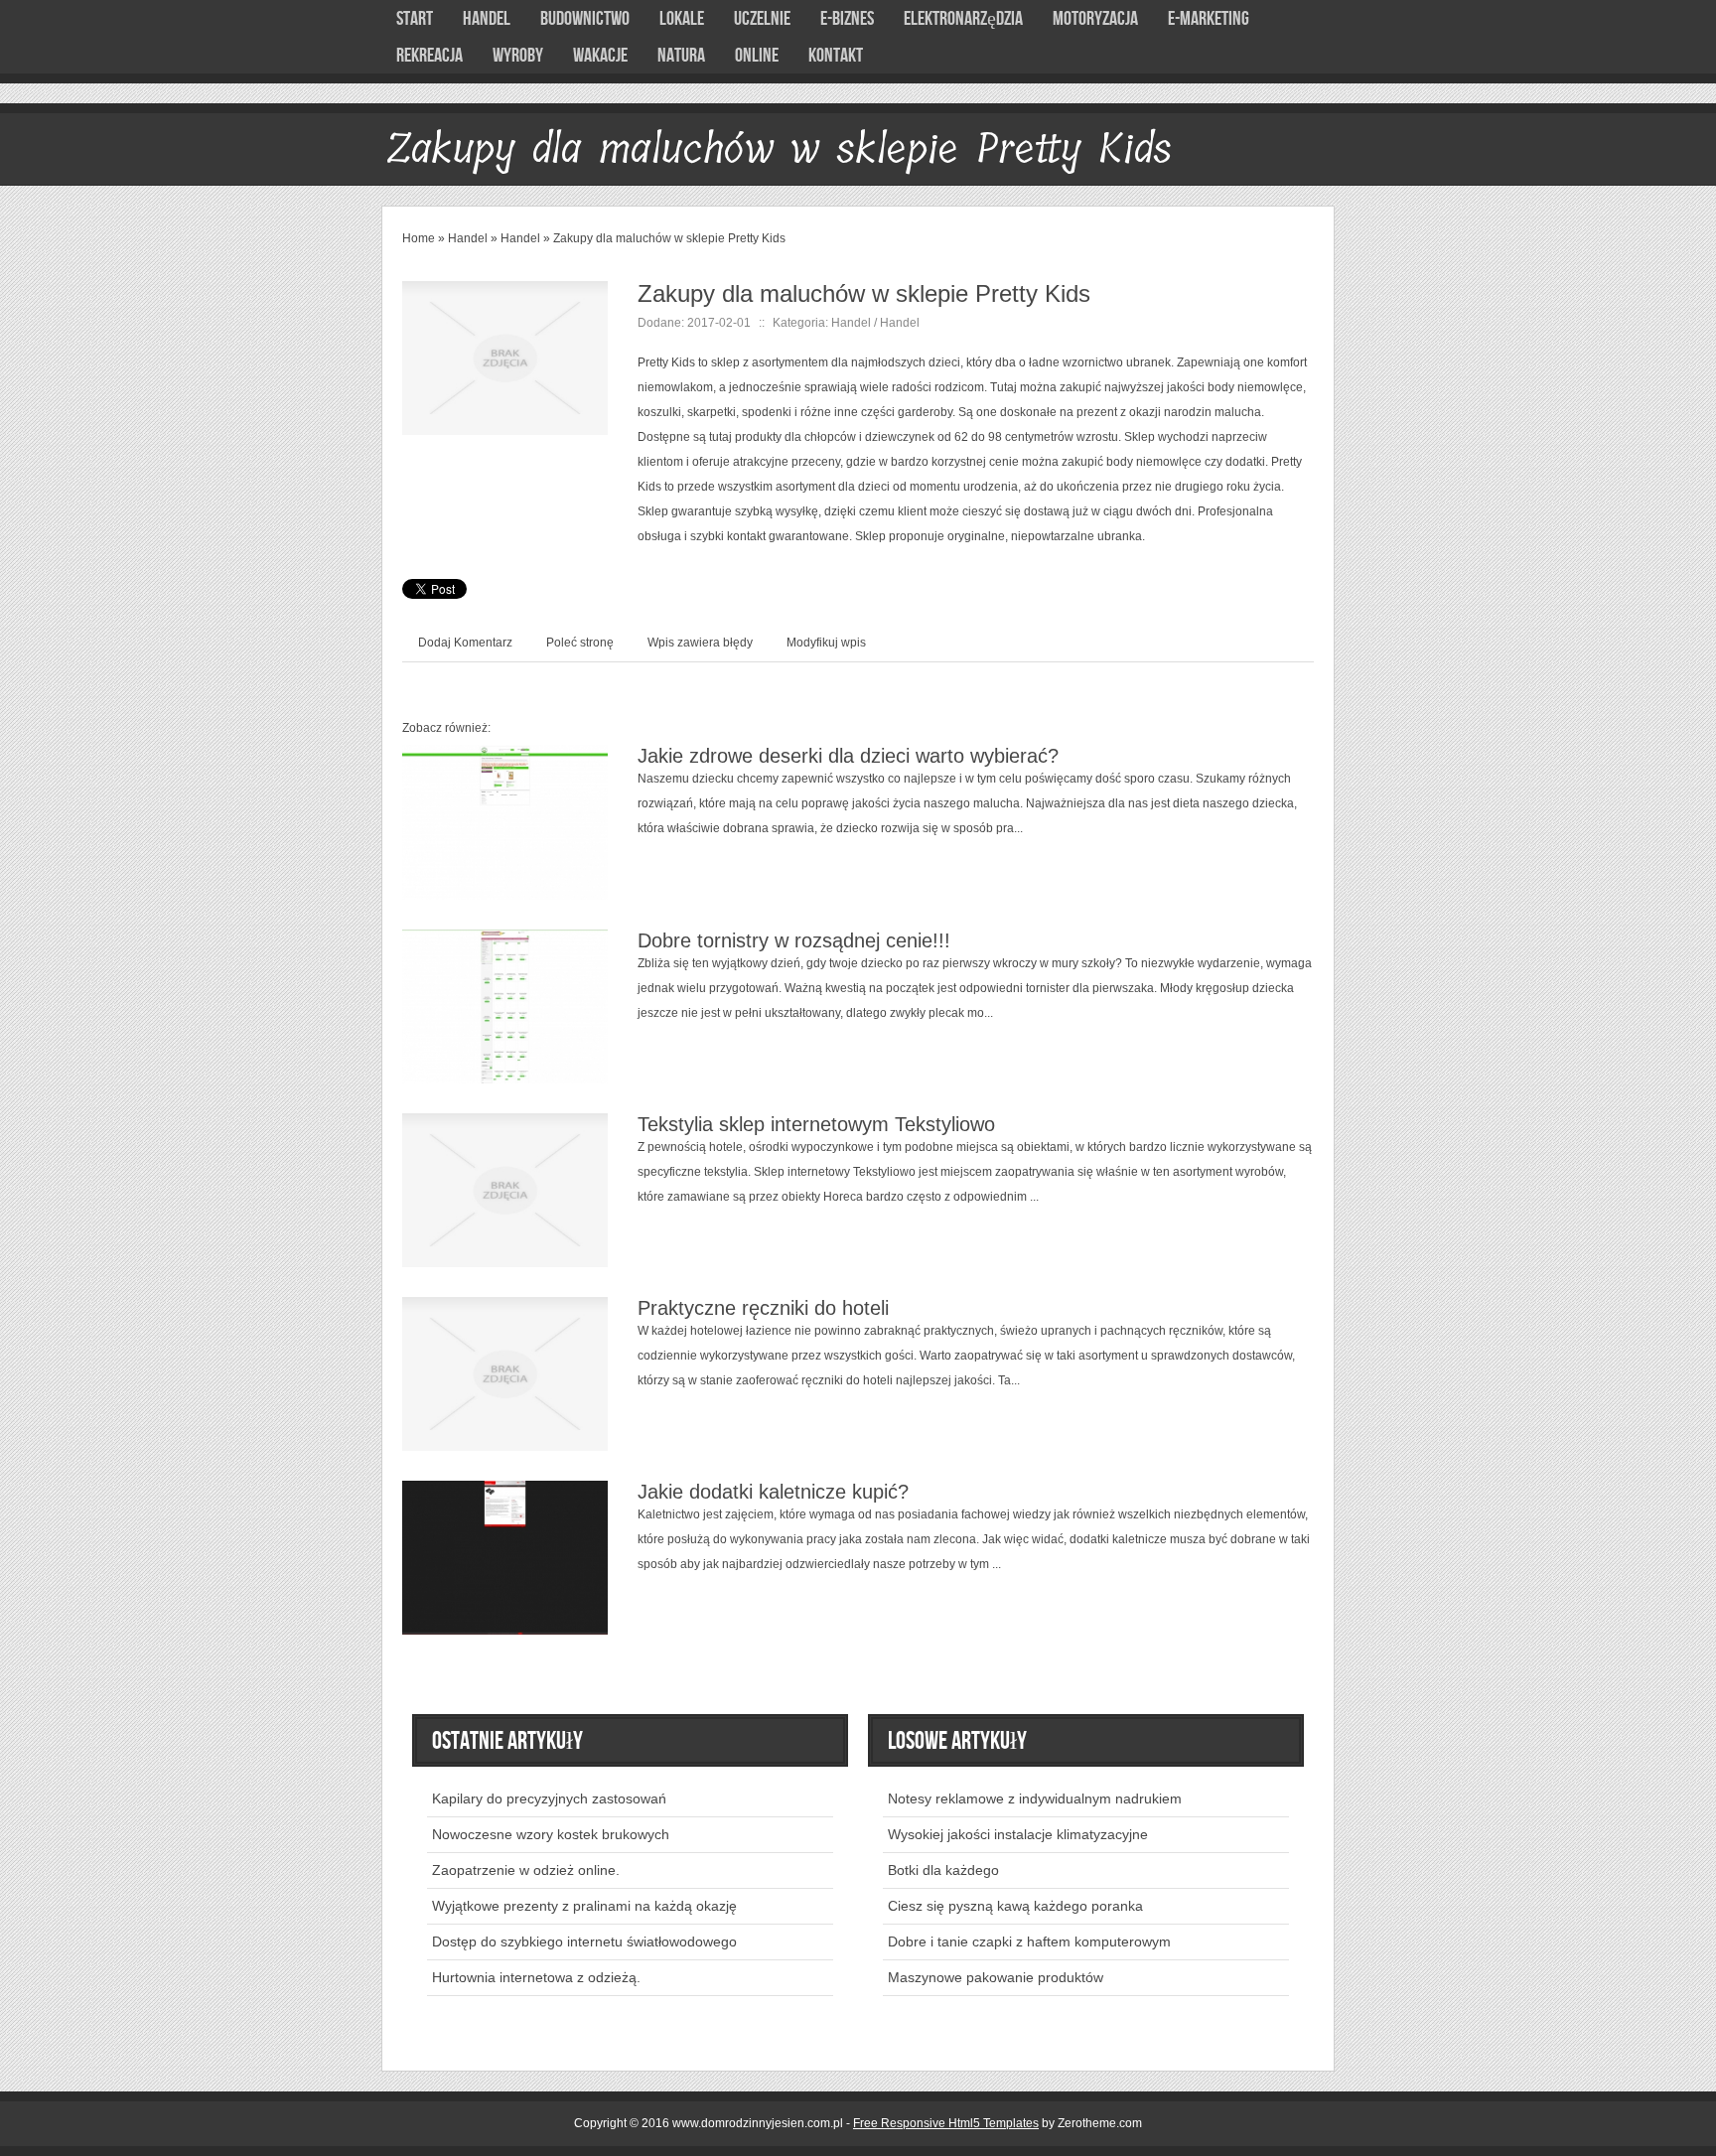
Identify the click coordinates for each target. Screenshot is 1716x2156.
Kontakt (836, 56)
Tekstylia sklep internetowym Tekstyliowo (816, 1124)
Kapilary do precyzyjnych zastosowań (549, 1798)
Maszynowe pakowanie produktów (996, 1977)
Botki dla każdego (943, 1870)
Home (419, 238)
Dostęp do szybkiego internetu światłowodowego (584, 1941)
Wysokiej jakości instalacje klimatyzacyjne (1018, 1834)
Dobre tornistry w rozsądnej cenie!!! (794, 940)
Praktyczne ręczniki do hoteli (763, 1308)
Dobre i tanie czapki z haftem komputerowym (1029, 1941)
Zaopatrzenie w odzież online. (526, 1870)
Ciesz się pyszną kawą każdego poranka (1015, 1906)
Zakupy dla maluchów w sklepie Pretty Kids (669, 238)
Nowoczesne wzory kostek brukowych (551, 1834)
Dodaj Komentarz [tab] (465, 643)
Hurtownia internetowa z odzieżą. (536, 1977)
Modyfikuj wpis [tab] (826, 643)
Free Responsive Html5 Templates (946, 2123)
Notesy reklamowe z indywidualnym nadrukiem (1035, 1798)
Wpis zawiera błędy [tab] (700, 643)
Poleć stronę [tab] (580, 643)
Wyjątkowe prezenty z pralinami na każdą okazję (584, 1906)
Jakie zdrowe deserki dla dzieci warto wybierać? (848, 756)
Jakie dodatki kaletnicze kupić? (773, 1492)
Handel (468, 238)
